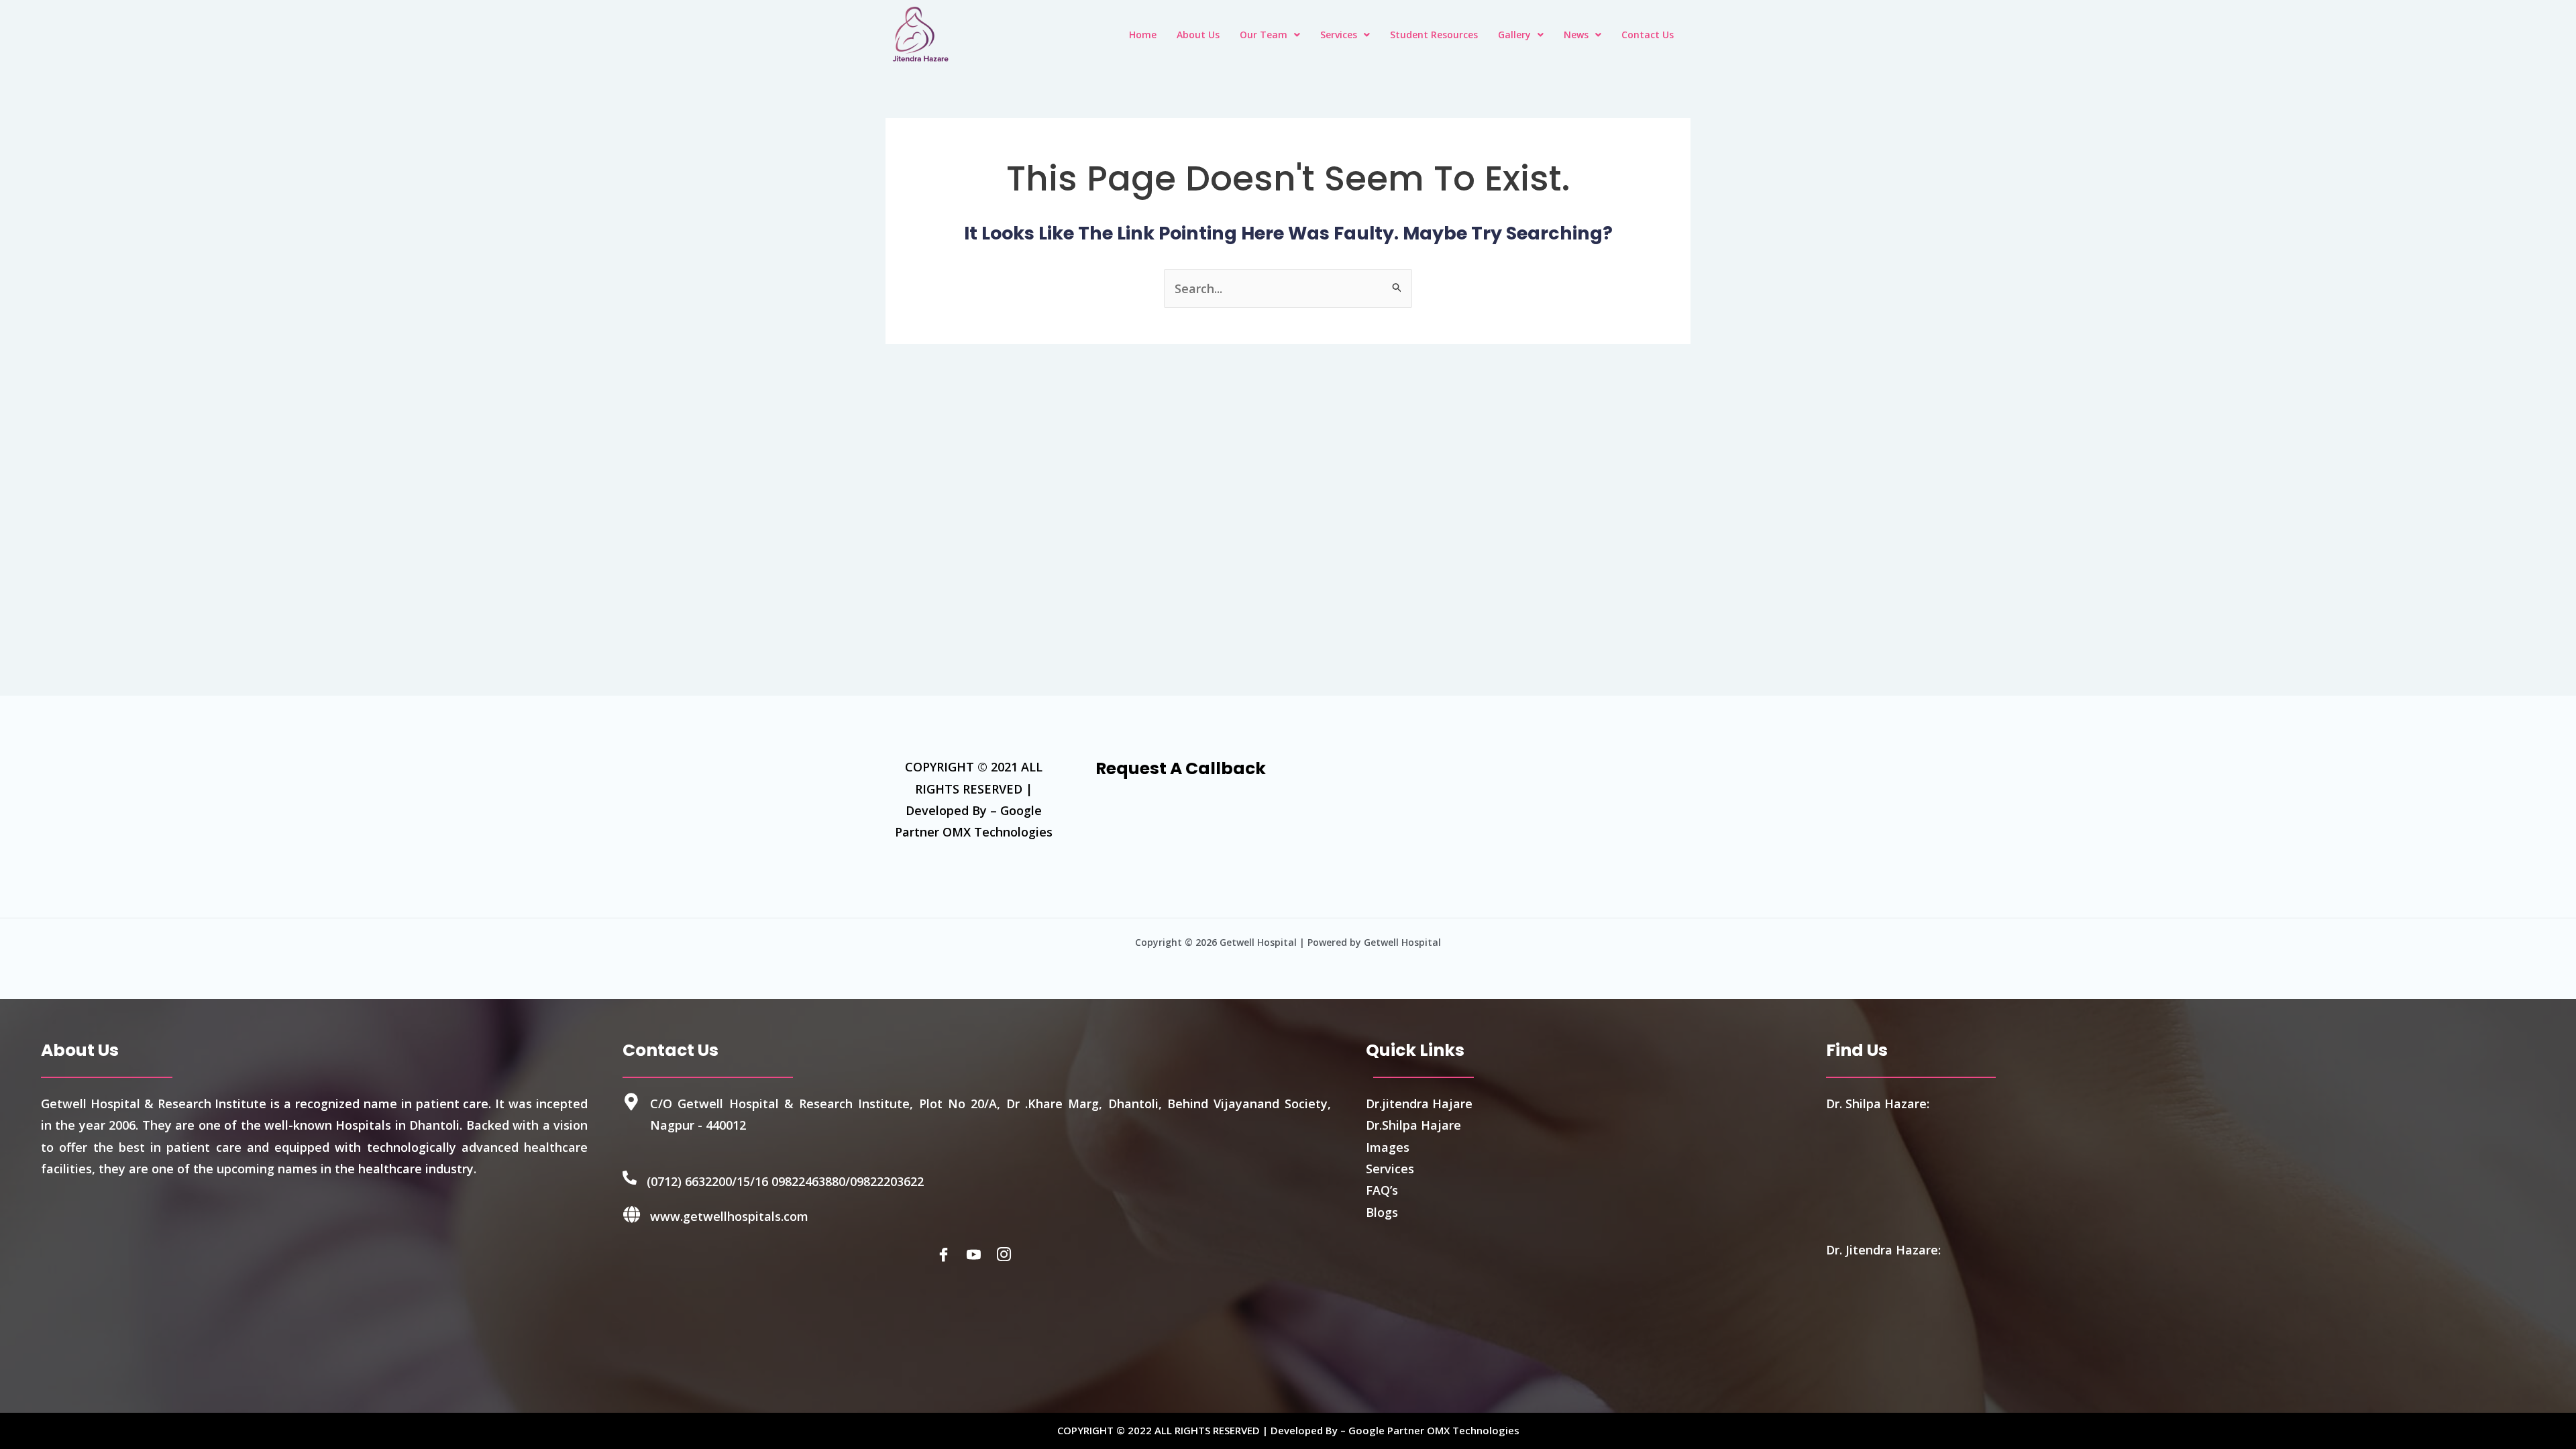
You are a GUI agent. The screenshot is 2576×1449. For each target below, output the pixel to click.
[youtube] (977, 1254)
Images (1388, 1147)
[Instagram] (1007, 1254)
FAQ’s (1382, 1190)
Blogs (1382, 1212)
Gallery (1514, 35)
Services (1339, 35)
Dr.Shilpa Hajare (1413, 1125)
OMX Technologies (1473, 1430)
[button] (1270, 35)
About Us (1198, 35)
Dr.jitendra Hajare (1419, 1104)
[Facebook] (947, 1254)
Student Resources (1434, 35)
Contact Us (1648, 35)
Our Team (1264, 35)
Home (1143, 35)
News (1576, 35)
